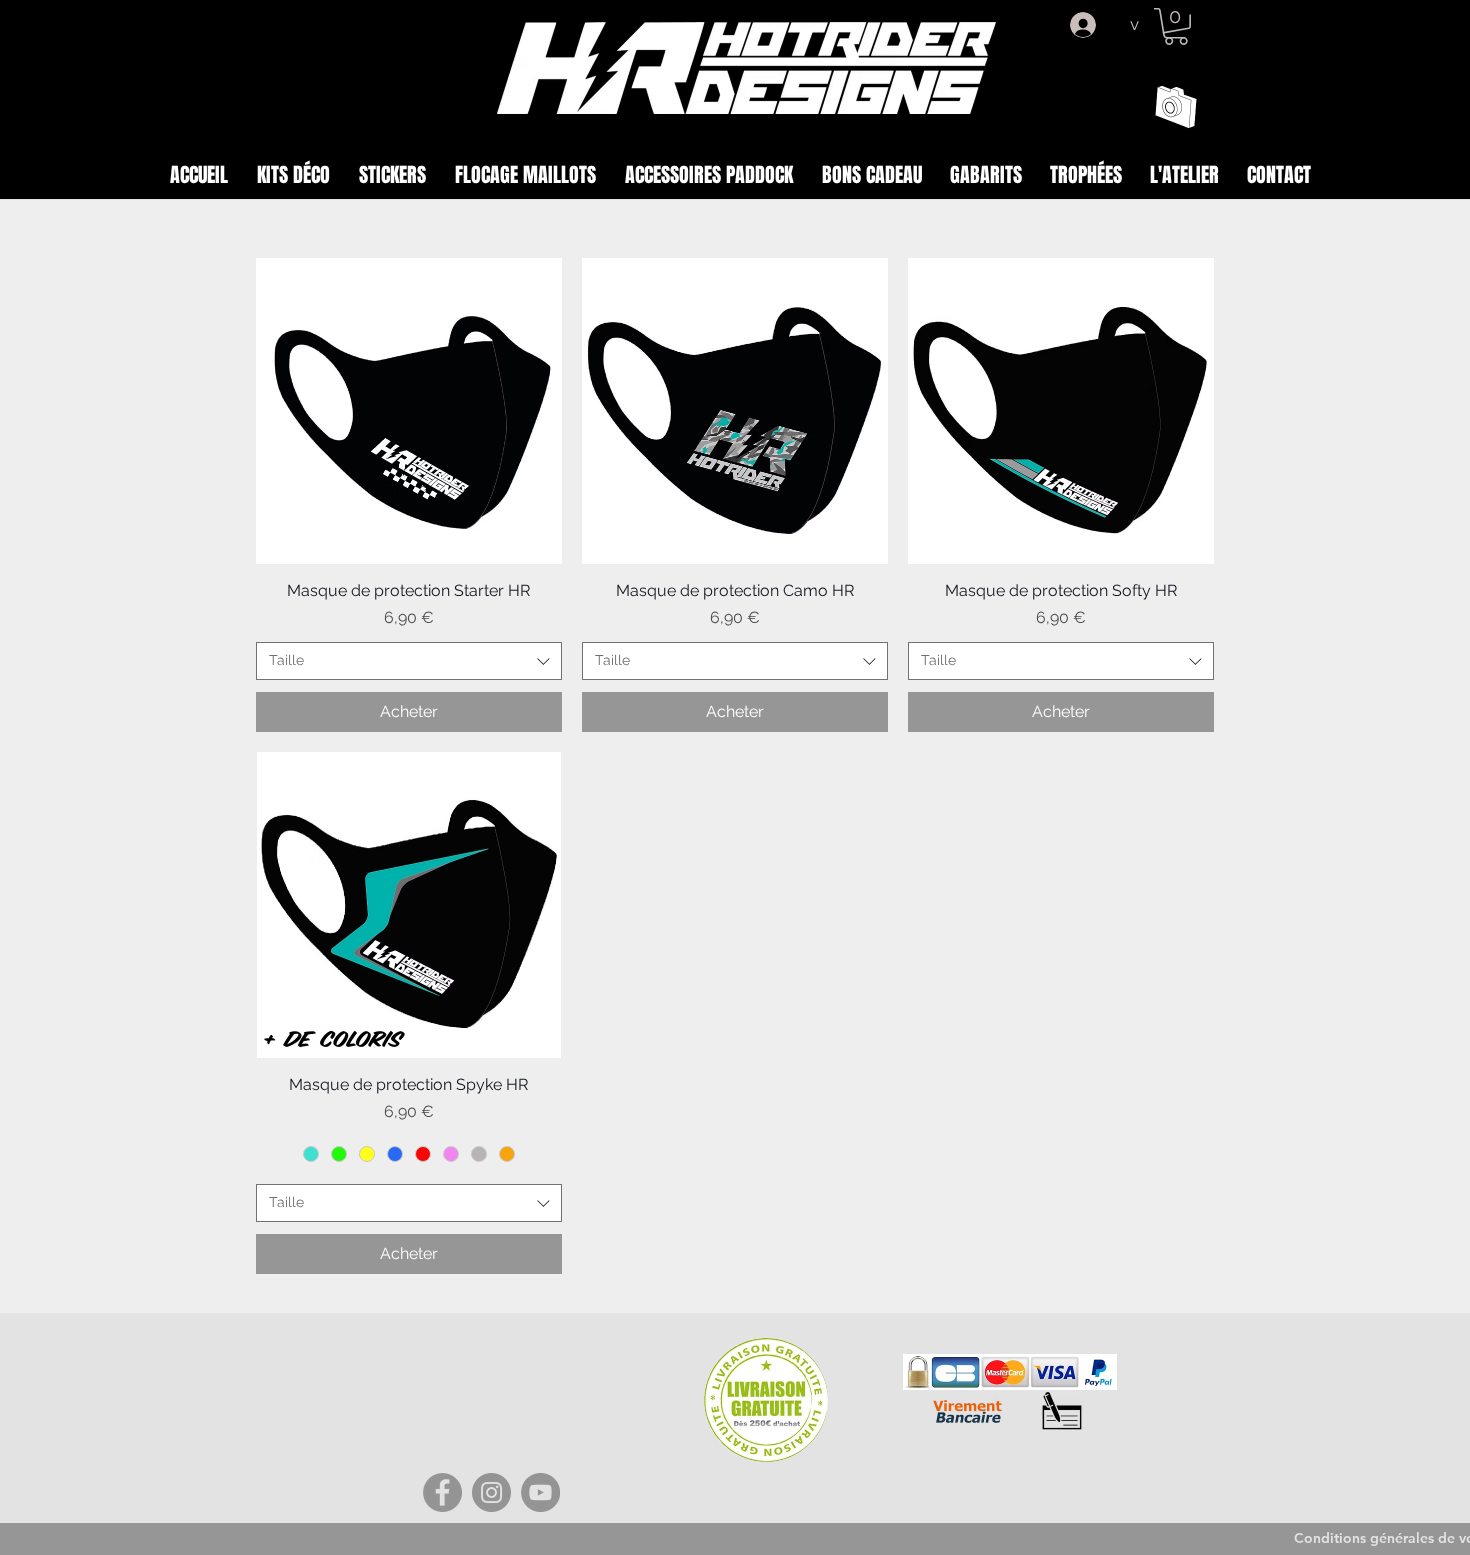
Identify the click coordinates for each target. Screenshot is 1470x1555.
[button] (1176, 26)
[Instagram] (491, 1492)
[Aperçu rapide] (409, 411)
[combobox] (409, 661)
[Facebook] (442, 1492)
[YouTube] (540, 1492)
